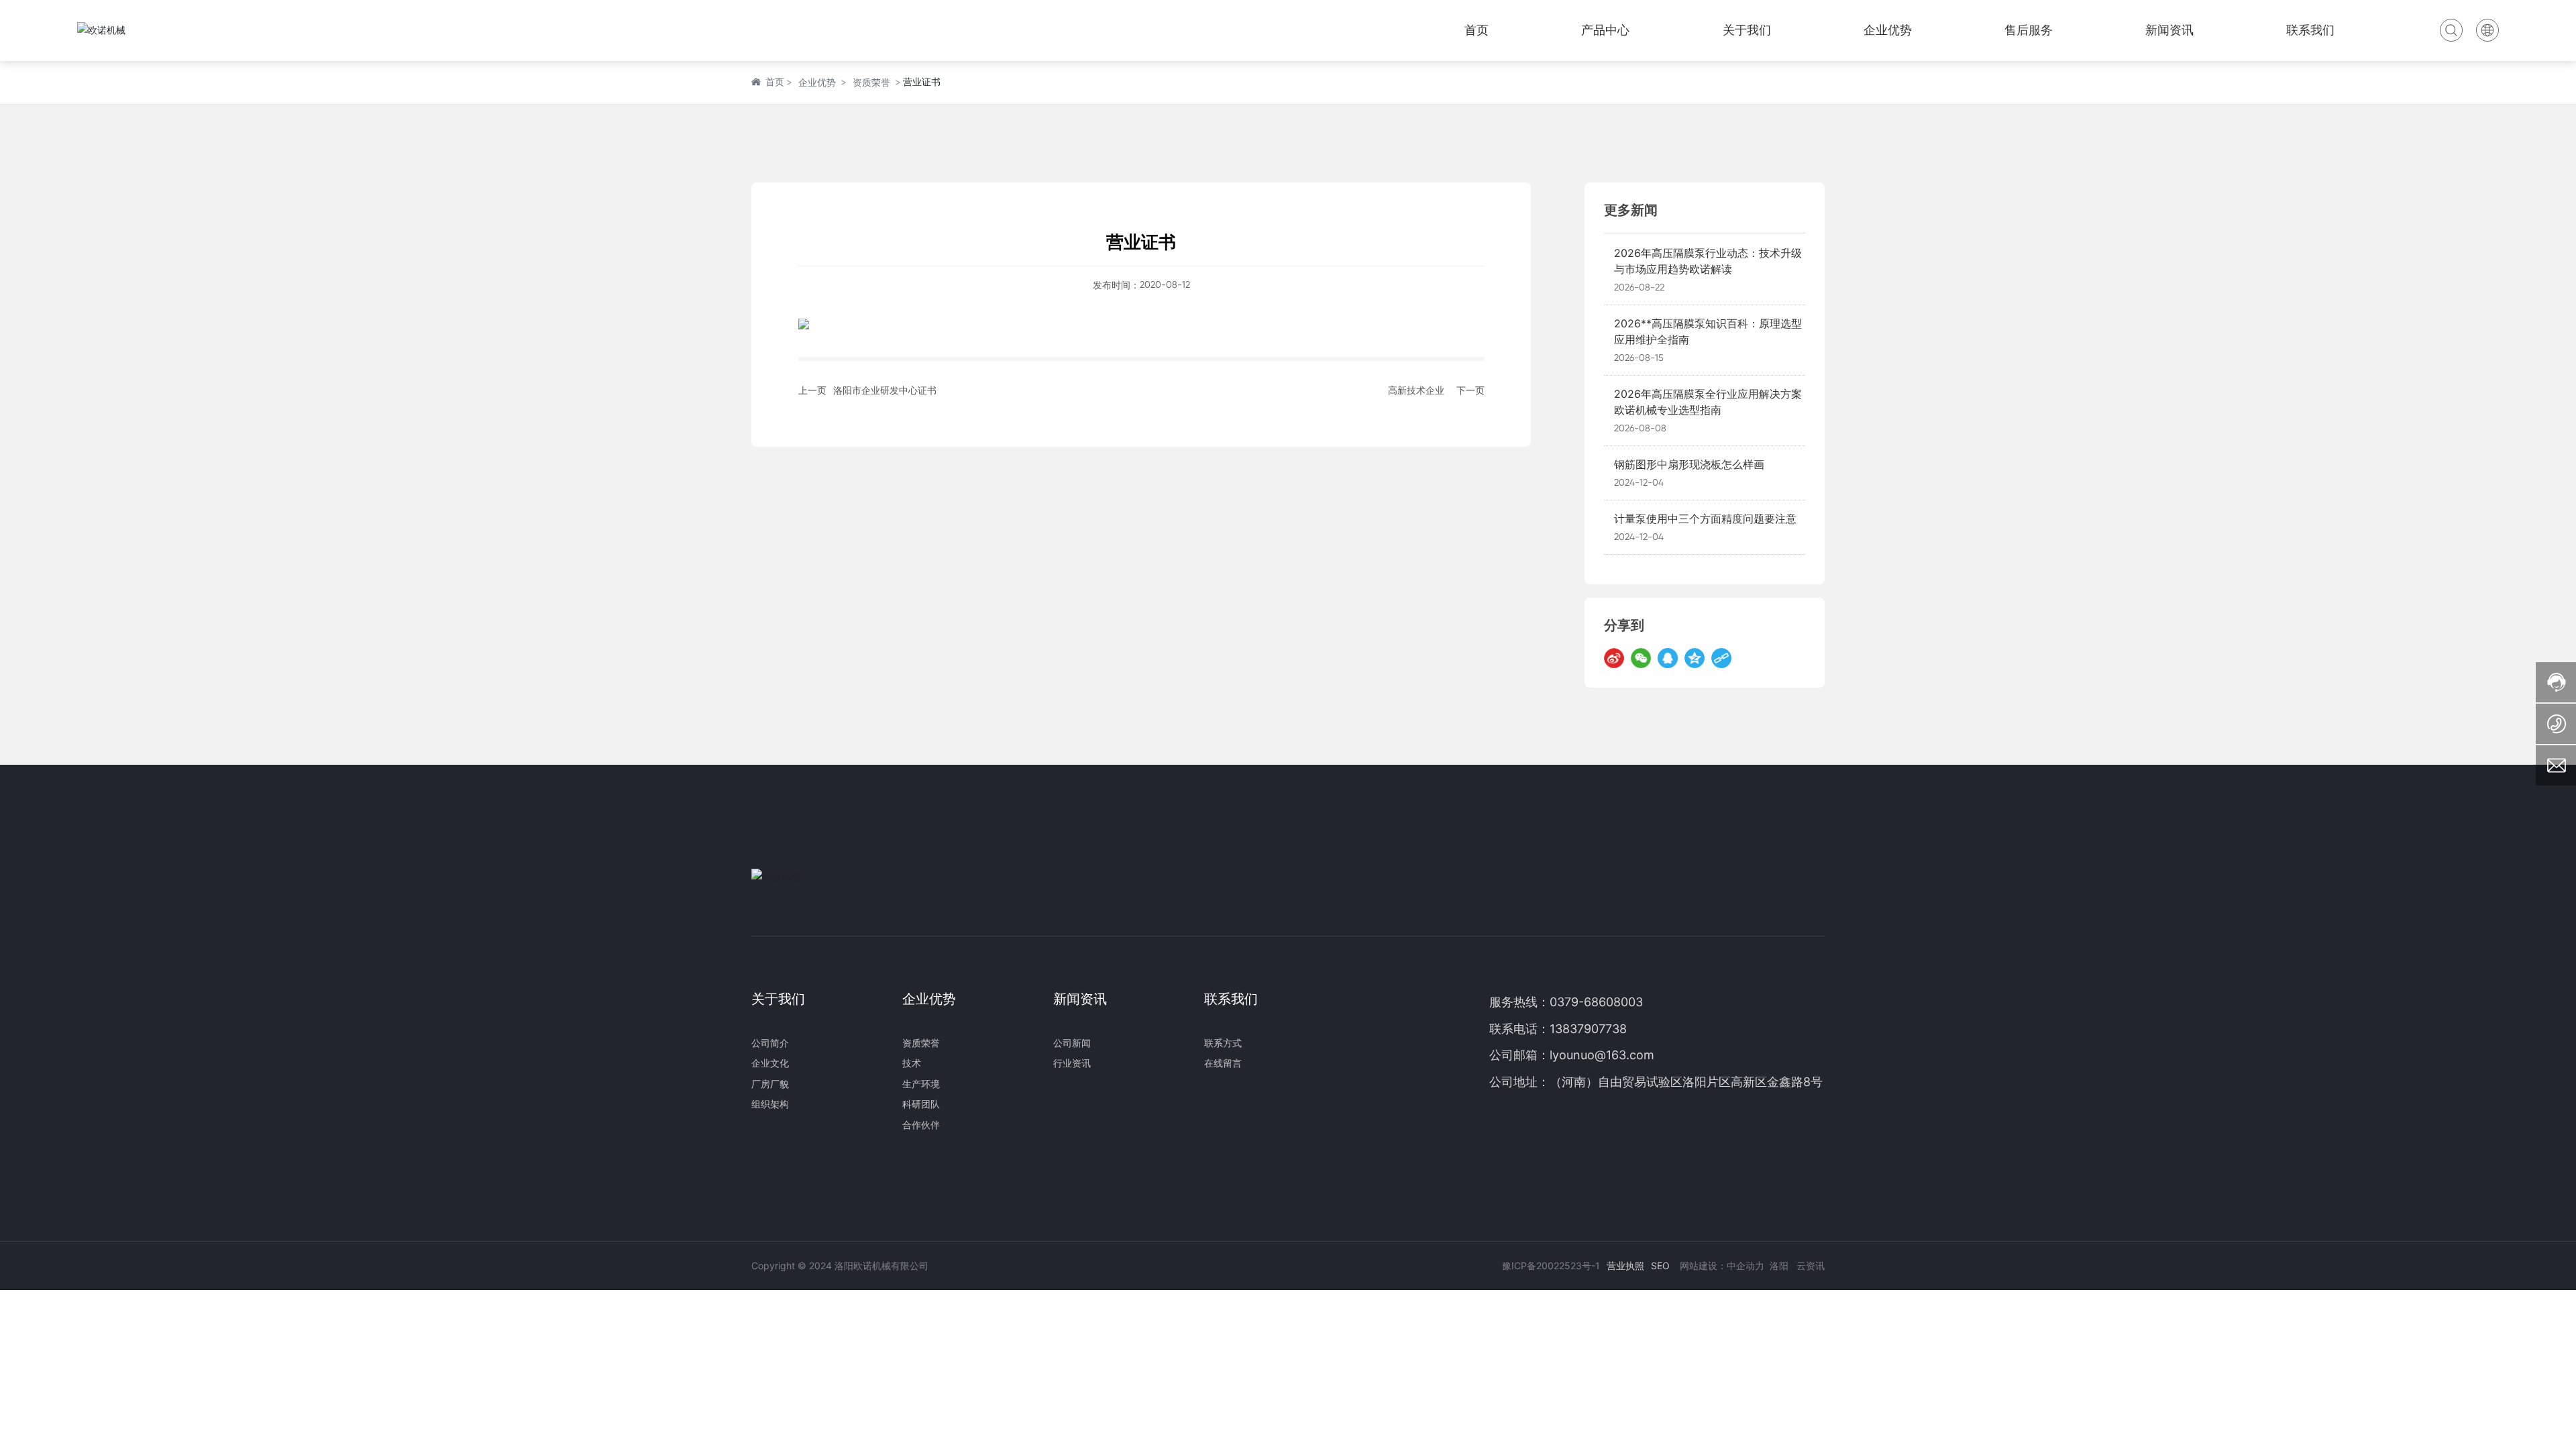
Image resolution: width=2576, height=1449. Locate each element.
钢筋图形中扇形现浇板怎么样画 (1689, 464)
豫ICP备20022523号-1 (1551, 1266)
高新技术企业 (1416, 390)
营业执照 (1625, 1266)
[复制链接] (1721, 658)
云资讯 (1811, 1266)
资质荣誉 (871, 82)
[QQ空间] (1695, 658)
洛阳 (1779, 1266)
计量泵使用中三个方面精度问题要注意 (1705, 519)
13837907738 (1588, 1029)
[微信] (1641, 658)
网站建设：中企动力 (1722, 1266)
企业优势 (817, 82)
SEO (1660, 1266)
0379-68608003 (1598, 1002)
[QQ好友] (1668, 658)
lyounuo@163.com (1602, 1055)
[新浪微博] (1614, 658)
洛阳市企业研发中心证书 (885, 390)
